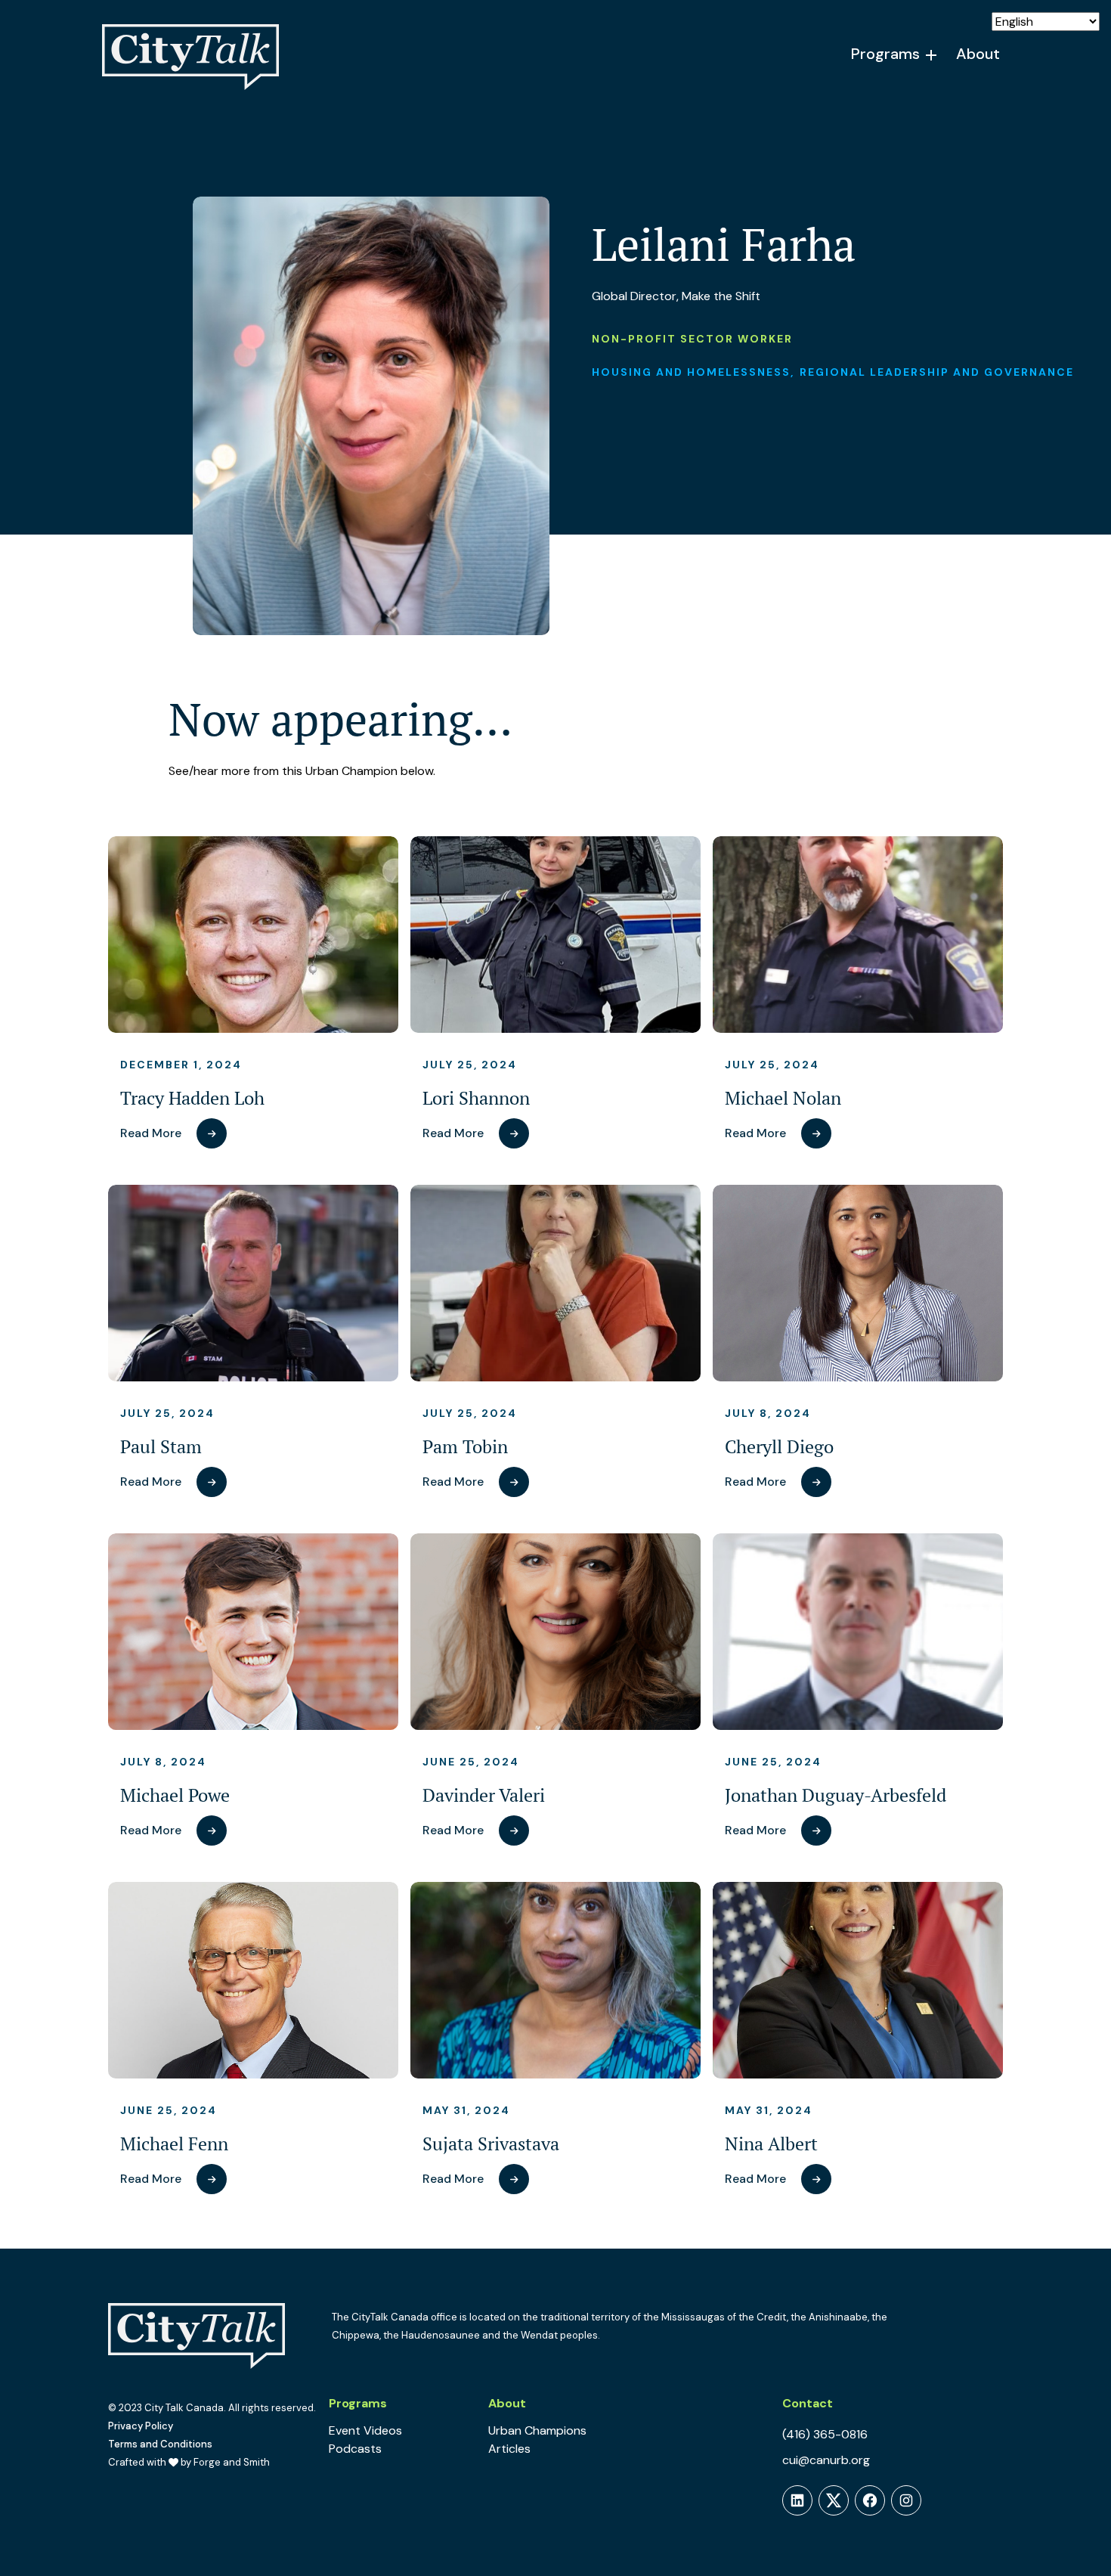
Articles (509, 2449)
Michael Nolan (783, 1098)
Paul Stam (161, 1447)
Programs (885, 54)
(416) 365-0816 (825, 2434)
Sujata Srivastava (491, 2144)
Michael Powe (175, 1795)
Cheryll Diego (779, 1447)
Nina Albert (771, 2144)
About (978, 54)
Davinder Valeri (484, 1795)
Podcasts (355, 2449)
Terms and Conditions (160, 2444)
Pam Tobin (465, 1447)
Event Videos (365, 2430)
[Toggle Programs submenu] (932, 55)
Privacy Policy (141, 2426)
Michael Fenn (174, 2144)
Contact (808, 2403)
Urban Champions (537, 2430)
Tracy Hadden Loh (192, 1098)
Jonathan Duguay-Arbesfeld (836, 1795)
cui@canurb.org (826, 2460)
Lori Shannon (476, 1098)
